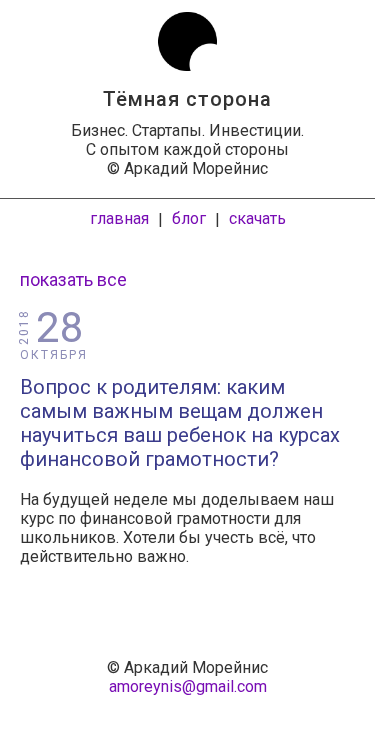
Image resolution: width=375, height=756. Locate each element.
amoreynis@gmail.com (188, 686)
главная (119, 218)
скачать (257, 218)
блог (189, 218)
